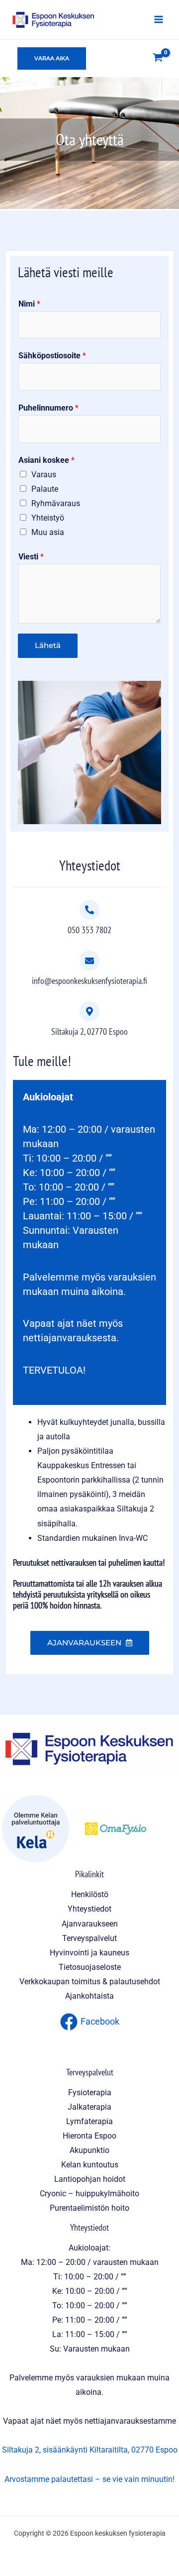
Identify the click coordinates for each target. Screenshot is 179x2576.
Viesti (31, 557)
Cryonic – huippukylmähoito (89, 2194)
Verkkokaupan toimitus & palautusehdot (90, 1982)
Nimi (29, 304)
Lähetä (48, 645)
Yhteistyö (48, 518)
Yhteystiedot (89, 1909)
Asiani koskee (46, 460)
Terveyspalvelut (89, 1938)
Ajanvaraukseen (90, 1924)
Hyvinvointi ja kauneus (89, 1953)
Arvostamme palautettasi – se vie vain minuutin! (89, 2479)
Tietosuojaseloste (90, 1967)
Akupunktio (89, 2150)
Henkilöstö (90, 1894)
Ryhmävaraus (56, 503)
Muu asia (48, 532)
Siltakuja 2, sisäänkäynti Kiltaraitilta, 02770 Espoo (90, 2450)
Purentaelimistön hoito (89, 2208)
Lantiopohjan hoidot (90, 2179)
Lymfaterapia (89, 2121)
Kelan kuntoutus (90, 2165)
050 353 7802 (89, 930)
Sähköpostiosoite (52, 356)
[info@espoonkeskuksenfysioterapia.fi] (89, 961)
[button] (52, 58)
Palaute (45, 489)
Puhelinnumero (48, 408)
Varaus (44, 475)
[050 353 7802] (89, 910)
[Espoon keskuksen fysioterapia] (53, 19)
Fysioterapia (90, 2093)
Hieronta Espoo (89, 2136)
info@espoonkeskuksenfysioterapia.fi (89, 980)
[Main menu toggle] (158, 20)
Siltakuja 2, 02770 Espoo (89, 1031)
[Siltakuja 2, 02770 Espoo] (89, 1011)
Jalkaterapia (89, 2107)
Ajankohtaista (89, 1996)
